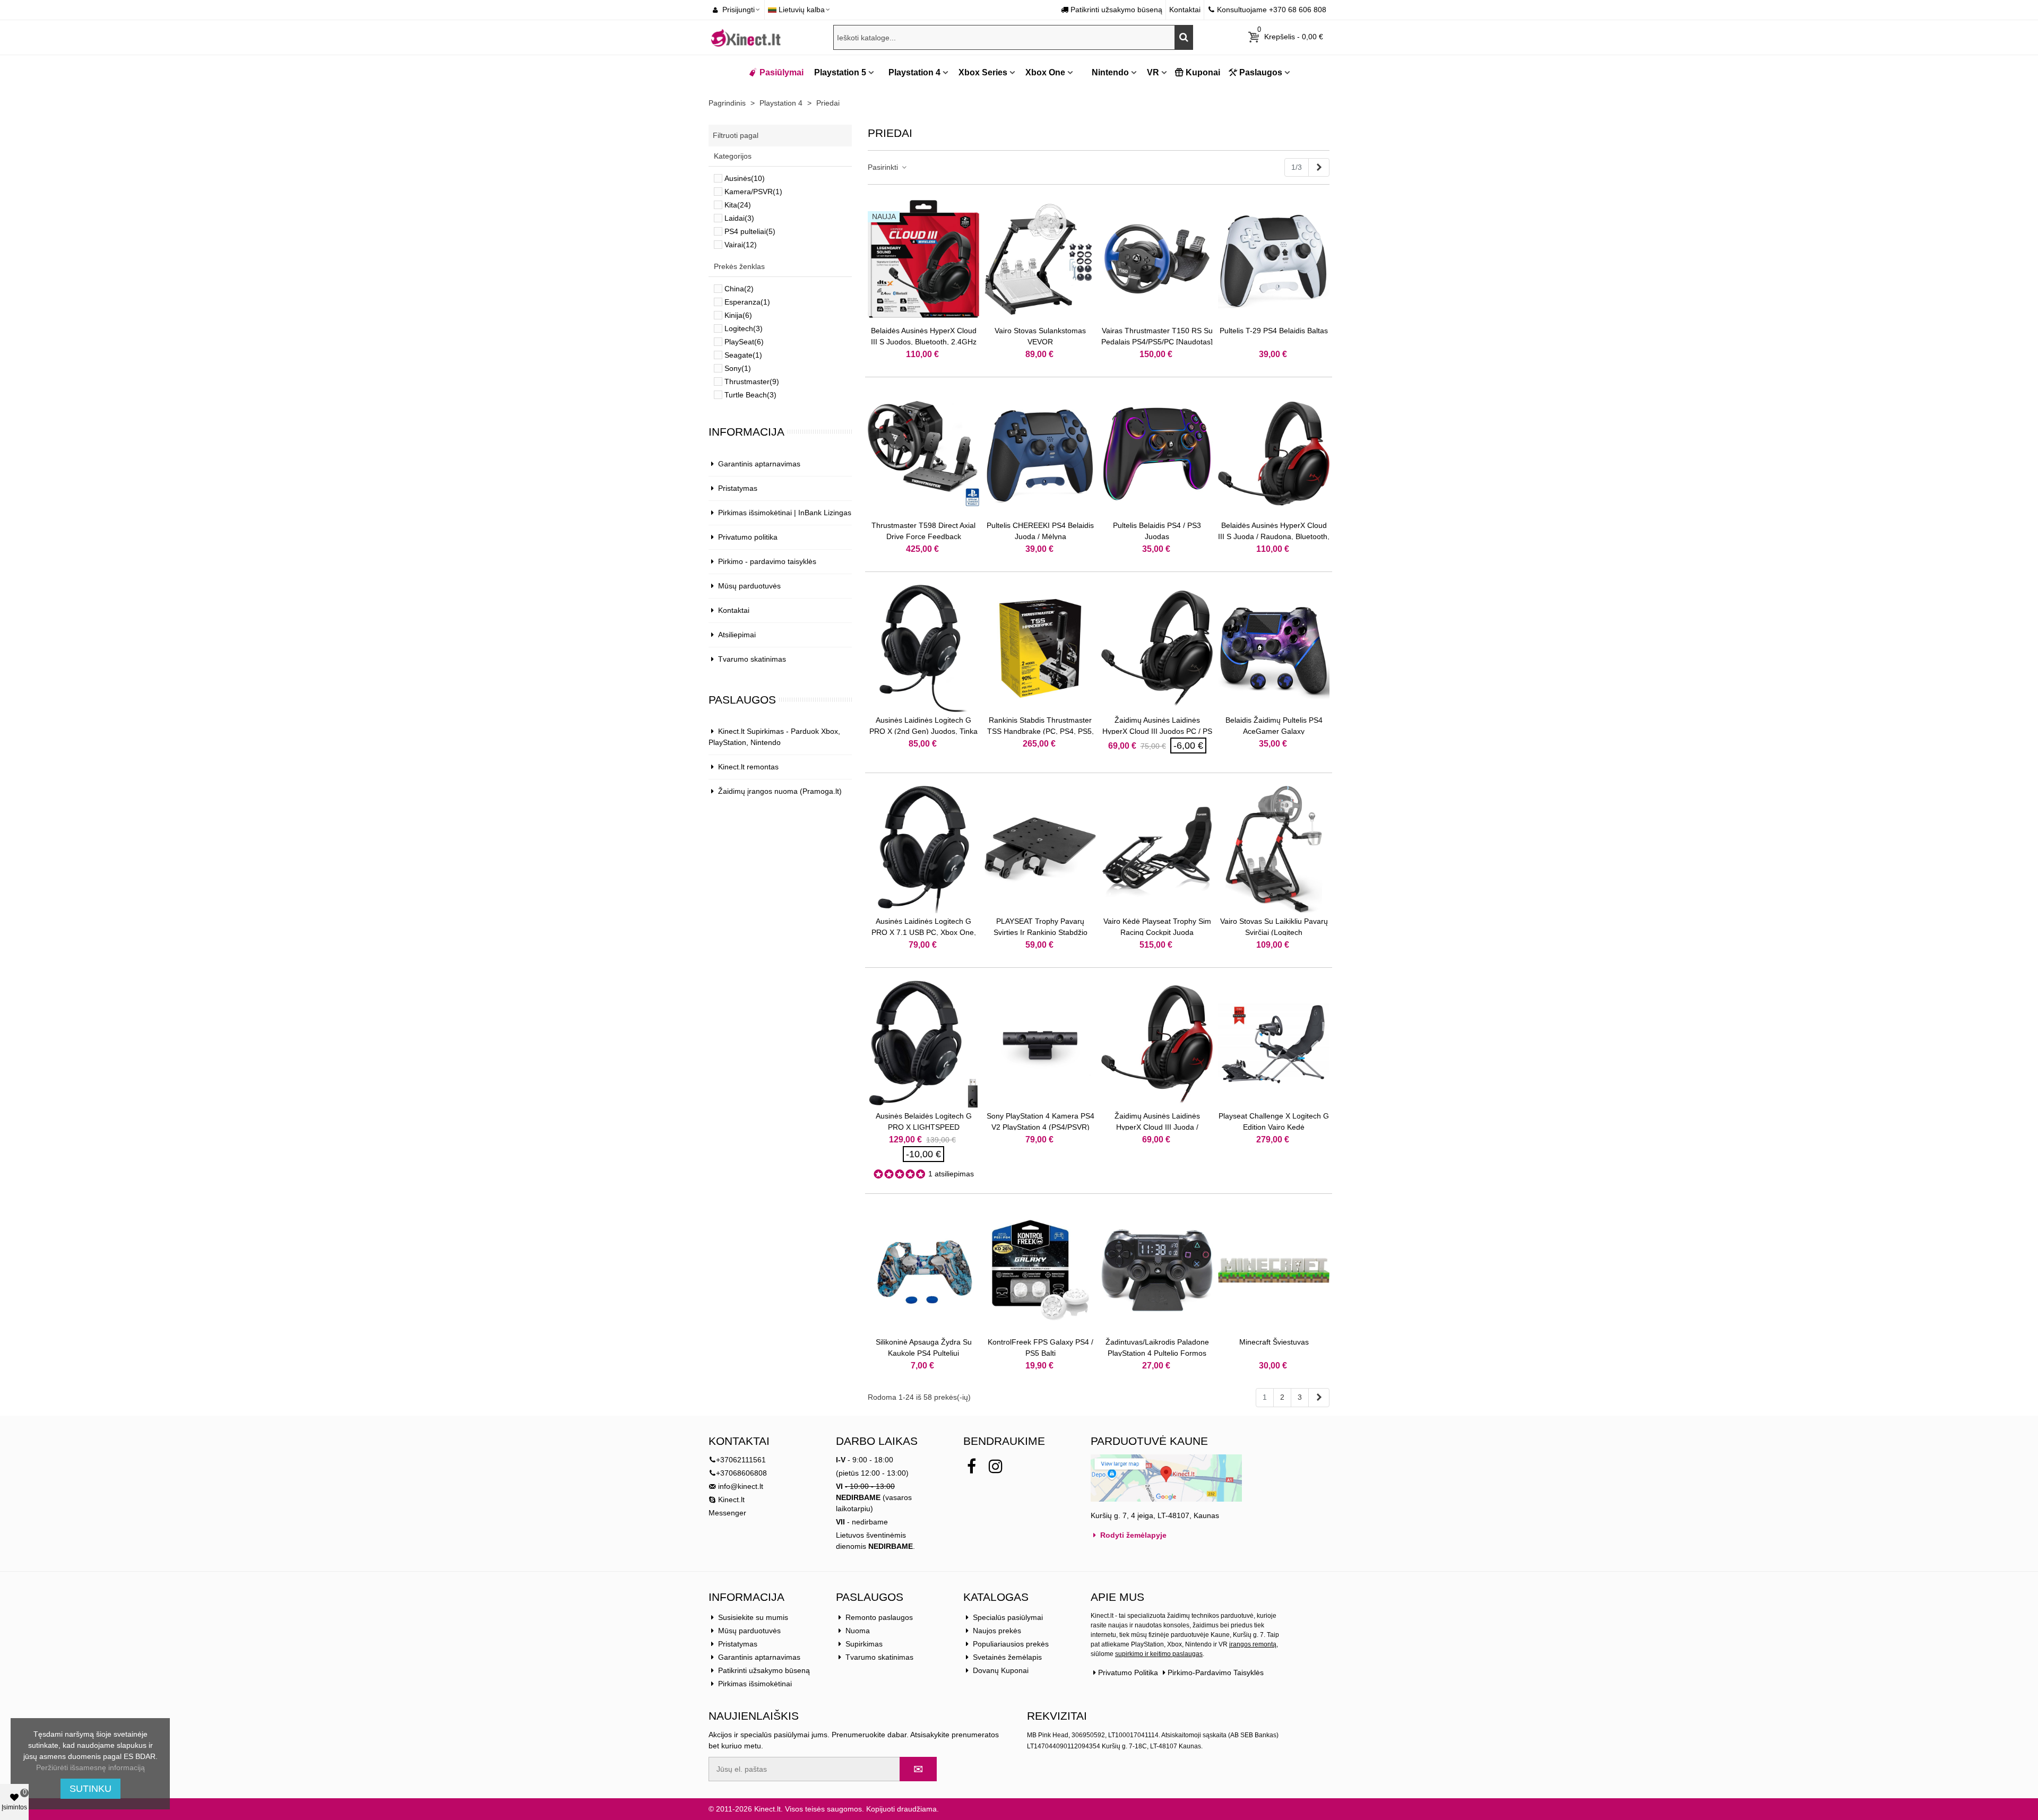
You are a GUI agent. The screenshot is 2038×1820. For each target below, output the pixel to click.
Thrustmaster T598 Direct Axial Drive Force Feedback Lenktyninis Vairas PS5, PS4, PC (924, 536)
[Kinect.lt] (746, 37)
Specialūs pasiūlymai (1008, 1617)
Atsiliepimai (737, 635)
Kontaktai (734, 610)
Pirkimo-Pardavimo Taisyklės (1216, 1672)
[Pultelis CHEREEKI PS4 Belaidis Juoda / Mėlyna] (1040, 454)
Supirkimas (864, 1644)
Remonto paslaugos (879, 1617)
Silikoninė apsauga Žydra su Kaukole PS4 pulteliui (924, 1347)
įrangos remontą (1253, 1644)
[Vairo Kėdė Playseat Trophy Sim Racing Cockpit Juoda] (1157, 850)
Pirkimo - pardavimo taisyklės (767, 561)
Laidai (739, 218)
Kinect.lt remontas (748, 767)
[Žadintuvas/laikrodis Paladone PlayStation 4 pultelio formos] (1157, 1270)
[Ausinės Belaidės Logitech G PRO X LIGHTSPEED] (923, 1044)
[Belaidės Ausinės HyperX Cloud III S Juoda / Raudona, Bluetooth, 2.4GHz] (1274, 454)
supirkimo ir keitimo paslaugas (1159, 1654)
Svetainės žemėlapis (1007, 1657)
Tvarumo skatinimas (752, 659)
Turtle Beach (750, 395)
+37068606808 (741, 1473)
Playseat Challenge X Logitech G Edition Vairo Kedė (1274, 1121)
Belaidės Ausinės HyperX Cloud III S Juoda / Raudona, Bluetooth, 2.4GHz (1274, 536)
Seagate (743, 355)
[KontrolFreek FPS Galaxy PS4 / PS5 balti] (1040, 1270)
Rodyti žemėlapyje (1132, 1535)
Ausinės (745, 178)
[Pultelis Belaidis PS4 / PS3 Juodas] (1157, 454)
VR (1153, 72)
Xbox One (1045, 72)
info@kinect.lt (741, 1486)
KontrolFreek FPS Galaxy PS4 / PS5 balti (1040, 1347)
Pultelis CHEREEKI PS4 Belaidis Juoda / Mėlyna (1040, 531)
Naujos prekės (997, 1631)
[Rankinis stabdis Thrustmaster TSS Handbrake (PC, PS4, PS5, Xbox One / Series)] (1040, 648)
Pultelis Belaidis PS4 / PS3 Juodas (1157, 531)
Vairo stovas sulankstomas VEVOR (1040, 336)
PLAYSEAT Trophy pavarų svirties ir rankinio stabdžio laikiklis (1040, 932)
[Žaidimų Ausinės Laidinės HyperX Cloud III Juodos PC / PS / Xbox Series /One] (1157, 648)
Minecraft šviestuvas (1274, 1342)
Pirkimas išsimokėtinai (755, 1684)
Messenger (727, 1513)
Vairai (741, 245)
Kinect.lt (730, 1500)
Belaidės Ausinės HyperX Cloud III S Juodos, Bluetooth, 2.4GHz (924, 336)
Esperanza (747, 302)
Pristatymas (738, 488)
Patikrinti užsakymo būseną (764, 1670)
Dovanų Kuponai (1001, 1670)
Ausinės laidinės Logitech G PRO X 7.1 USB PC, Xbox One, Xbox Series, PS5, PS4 (924, 932)
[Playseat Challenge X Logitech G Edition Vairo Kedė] (1274, 1044)
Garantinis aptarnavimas (759, 464)
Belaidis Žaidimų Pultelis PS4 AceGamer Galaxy (1274, 726)
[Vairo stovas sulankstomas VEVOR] (1040, 259)
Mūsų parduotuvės (749, 586)
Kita (738, 205)
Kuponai (1203, 72)
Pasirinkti (884, 167)
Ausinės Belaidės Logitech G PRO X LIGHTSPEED (924, 1121)
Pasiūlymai (781, 72)
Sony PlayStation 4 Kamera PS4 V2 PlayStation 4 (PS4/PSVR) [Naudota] (1040, 1127)
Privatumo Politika (1128, 1672)
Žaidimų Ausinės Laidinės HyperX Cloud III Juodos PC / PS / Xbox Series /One (1157, 731)
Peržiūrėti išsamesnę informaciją (90, 1767)
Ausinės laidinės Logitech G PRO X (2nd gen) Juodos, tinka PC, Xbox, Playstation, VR (923, 731)
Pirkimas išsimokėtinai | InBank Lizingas (785, 513)
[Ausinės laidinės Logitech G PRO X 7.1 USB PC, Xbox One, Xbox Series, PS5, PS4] (923, 850)
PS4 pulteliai (750, 231)
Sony (738, 368)
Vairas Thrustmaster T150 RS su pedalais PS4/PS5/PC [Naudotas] (1157, 336)
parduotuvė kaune (1149, 1441)
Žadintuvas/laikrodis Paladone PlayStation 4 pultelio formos (1157, 1347)
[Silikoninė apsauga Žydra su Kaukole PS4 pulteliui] (923, 1270)
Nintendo (1109, 72)
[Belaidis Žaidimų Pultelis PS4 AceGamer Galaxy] (1274, 648)
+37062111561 (741, 1460)
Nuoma (858, 1631)
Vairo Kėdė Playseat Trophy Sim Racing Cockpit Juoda (1157, 927)
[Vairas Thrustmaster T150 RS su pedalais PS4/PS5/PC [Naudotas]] (1157, 259)
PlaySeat (744, 342)
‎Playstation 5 (840, 72)
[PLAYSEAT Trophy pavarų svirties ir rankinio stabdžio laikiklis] (1040, 850)
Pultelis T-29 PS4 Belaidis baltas (1274, 331)
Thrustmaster (752, 382)
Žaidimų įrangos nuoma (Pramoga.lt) (780, 791)
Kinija (738, 315)
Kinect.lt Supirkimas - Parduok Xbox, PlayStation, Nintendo (774, 737)
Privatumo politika (748, 537)
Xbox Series (983, 72)
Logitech (744, 328)
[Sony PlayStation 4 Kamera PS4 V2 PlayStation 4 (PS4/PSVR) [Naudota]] (1040, 1044)
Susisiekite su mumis (753, 1617)
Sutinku (90, 1789)
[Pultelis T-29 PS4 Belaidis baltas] (1274, 259)
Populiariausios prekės (1011, 1644)
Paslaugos (1261, 72)
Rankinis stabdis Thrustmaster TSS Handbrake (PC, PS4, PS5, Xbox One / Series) (1040, 731)
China (739, 289)
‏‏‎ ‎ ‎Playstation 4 (911, 72)
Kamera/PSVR (753, 192)
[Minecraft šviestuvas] (1274, 1270)
